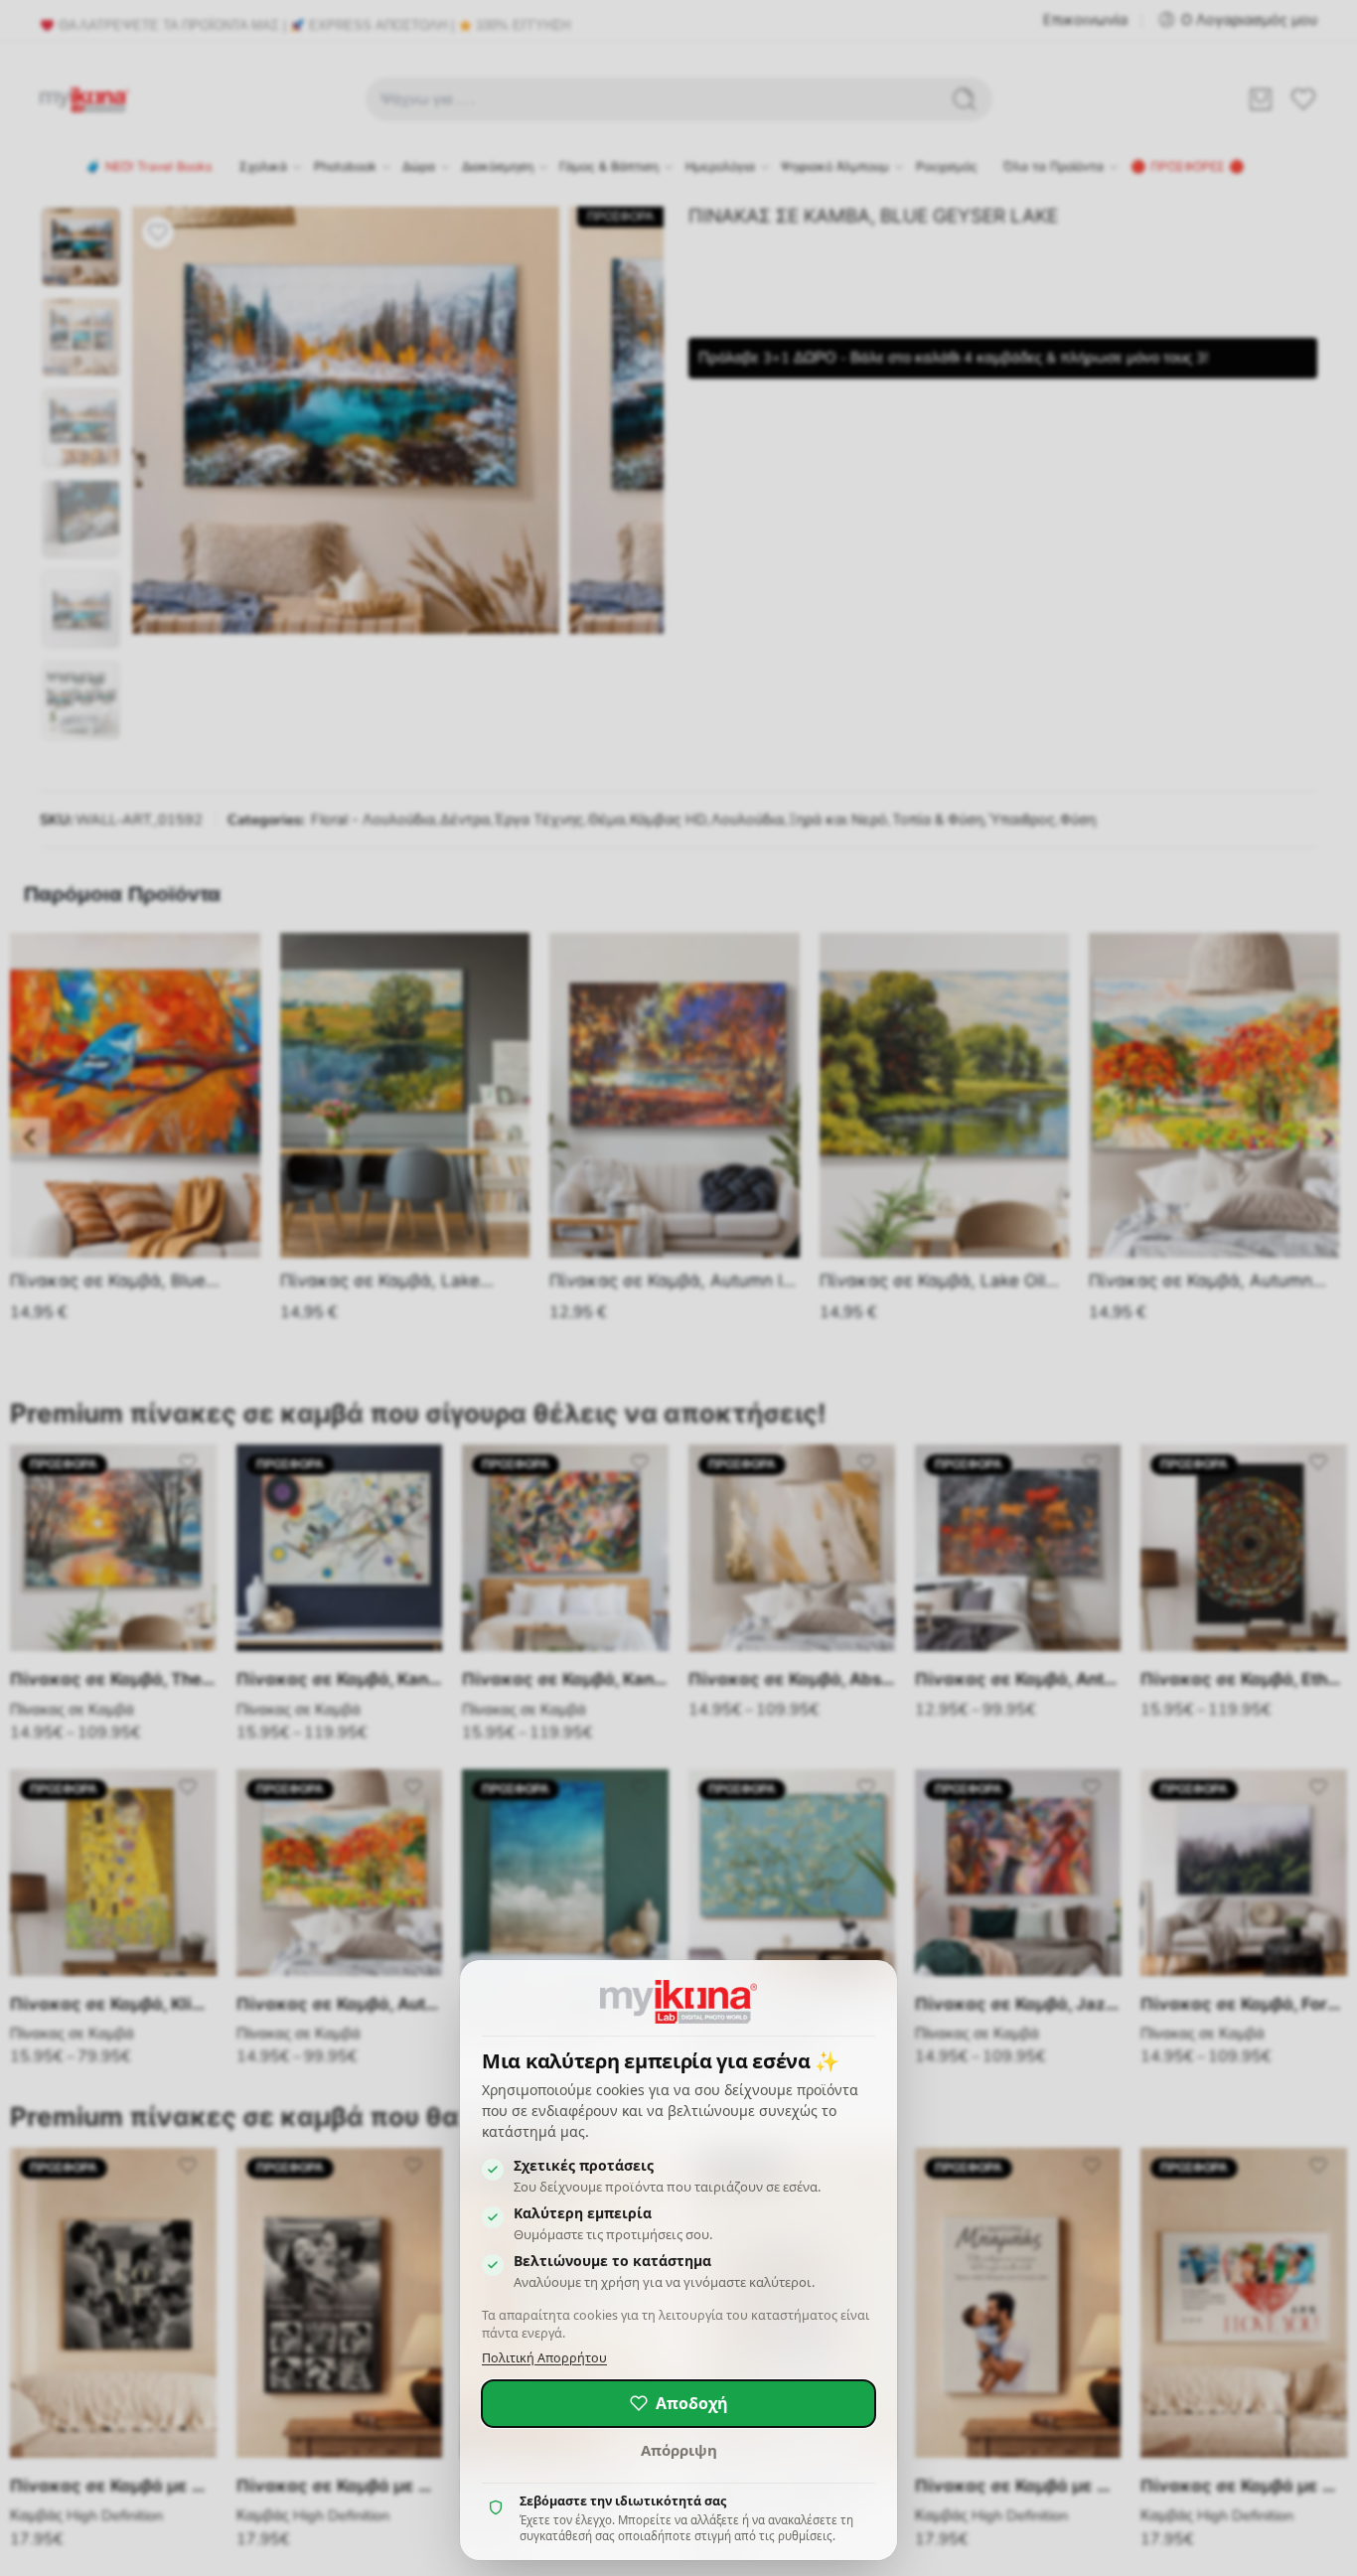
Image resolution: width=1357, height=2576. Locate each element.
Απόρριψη (679, 2450)
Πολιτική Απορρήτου (544, 2358)
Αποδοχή (692, 2403)
